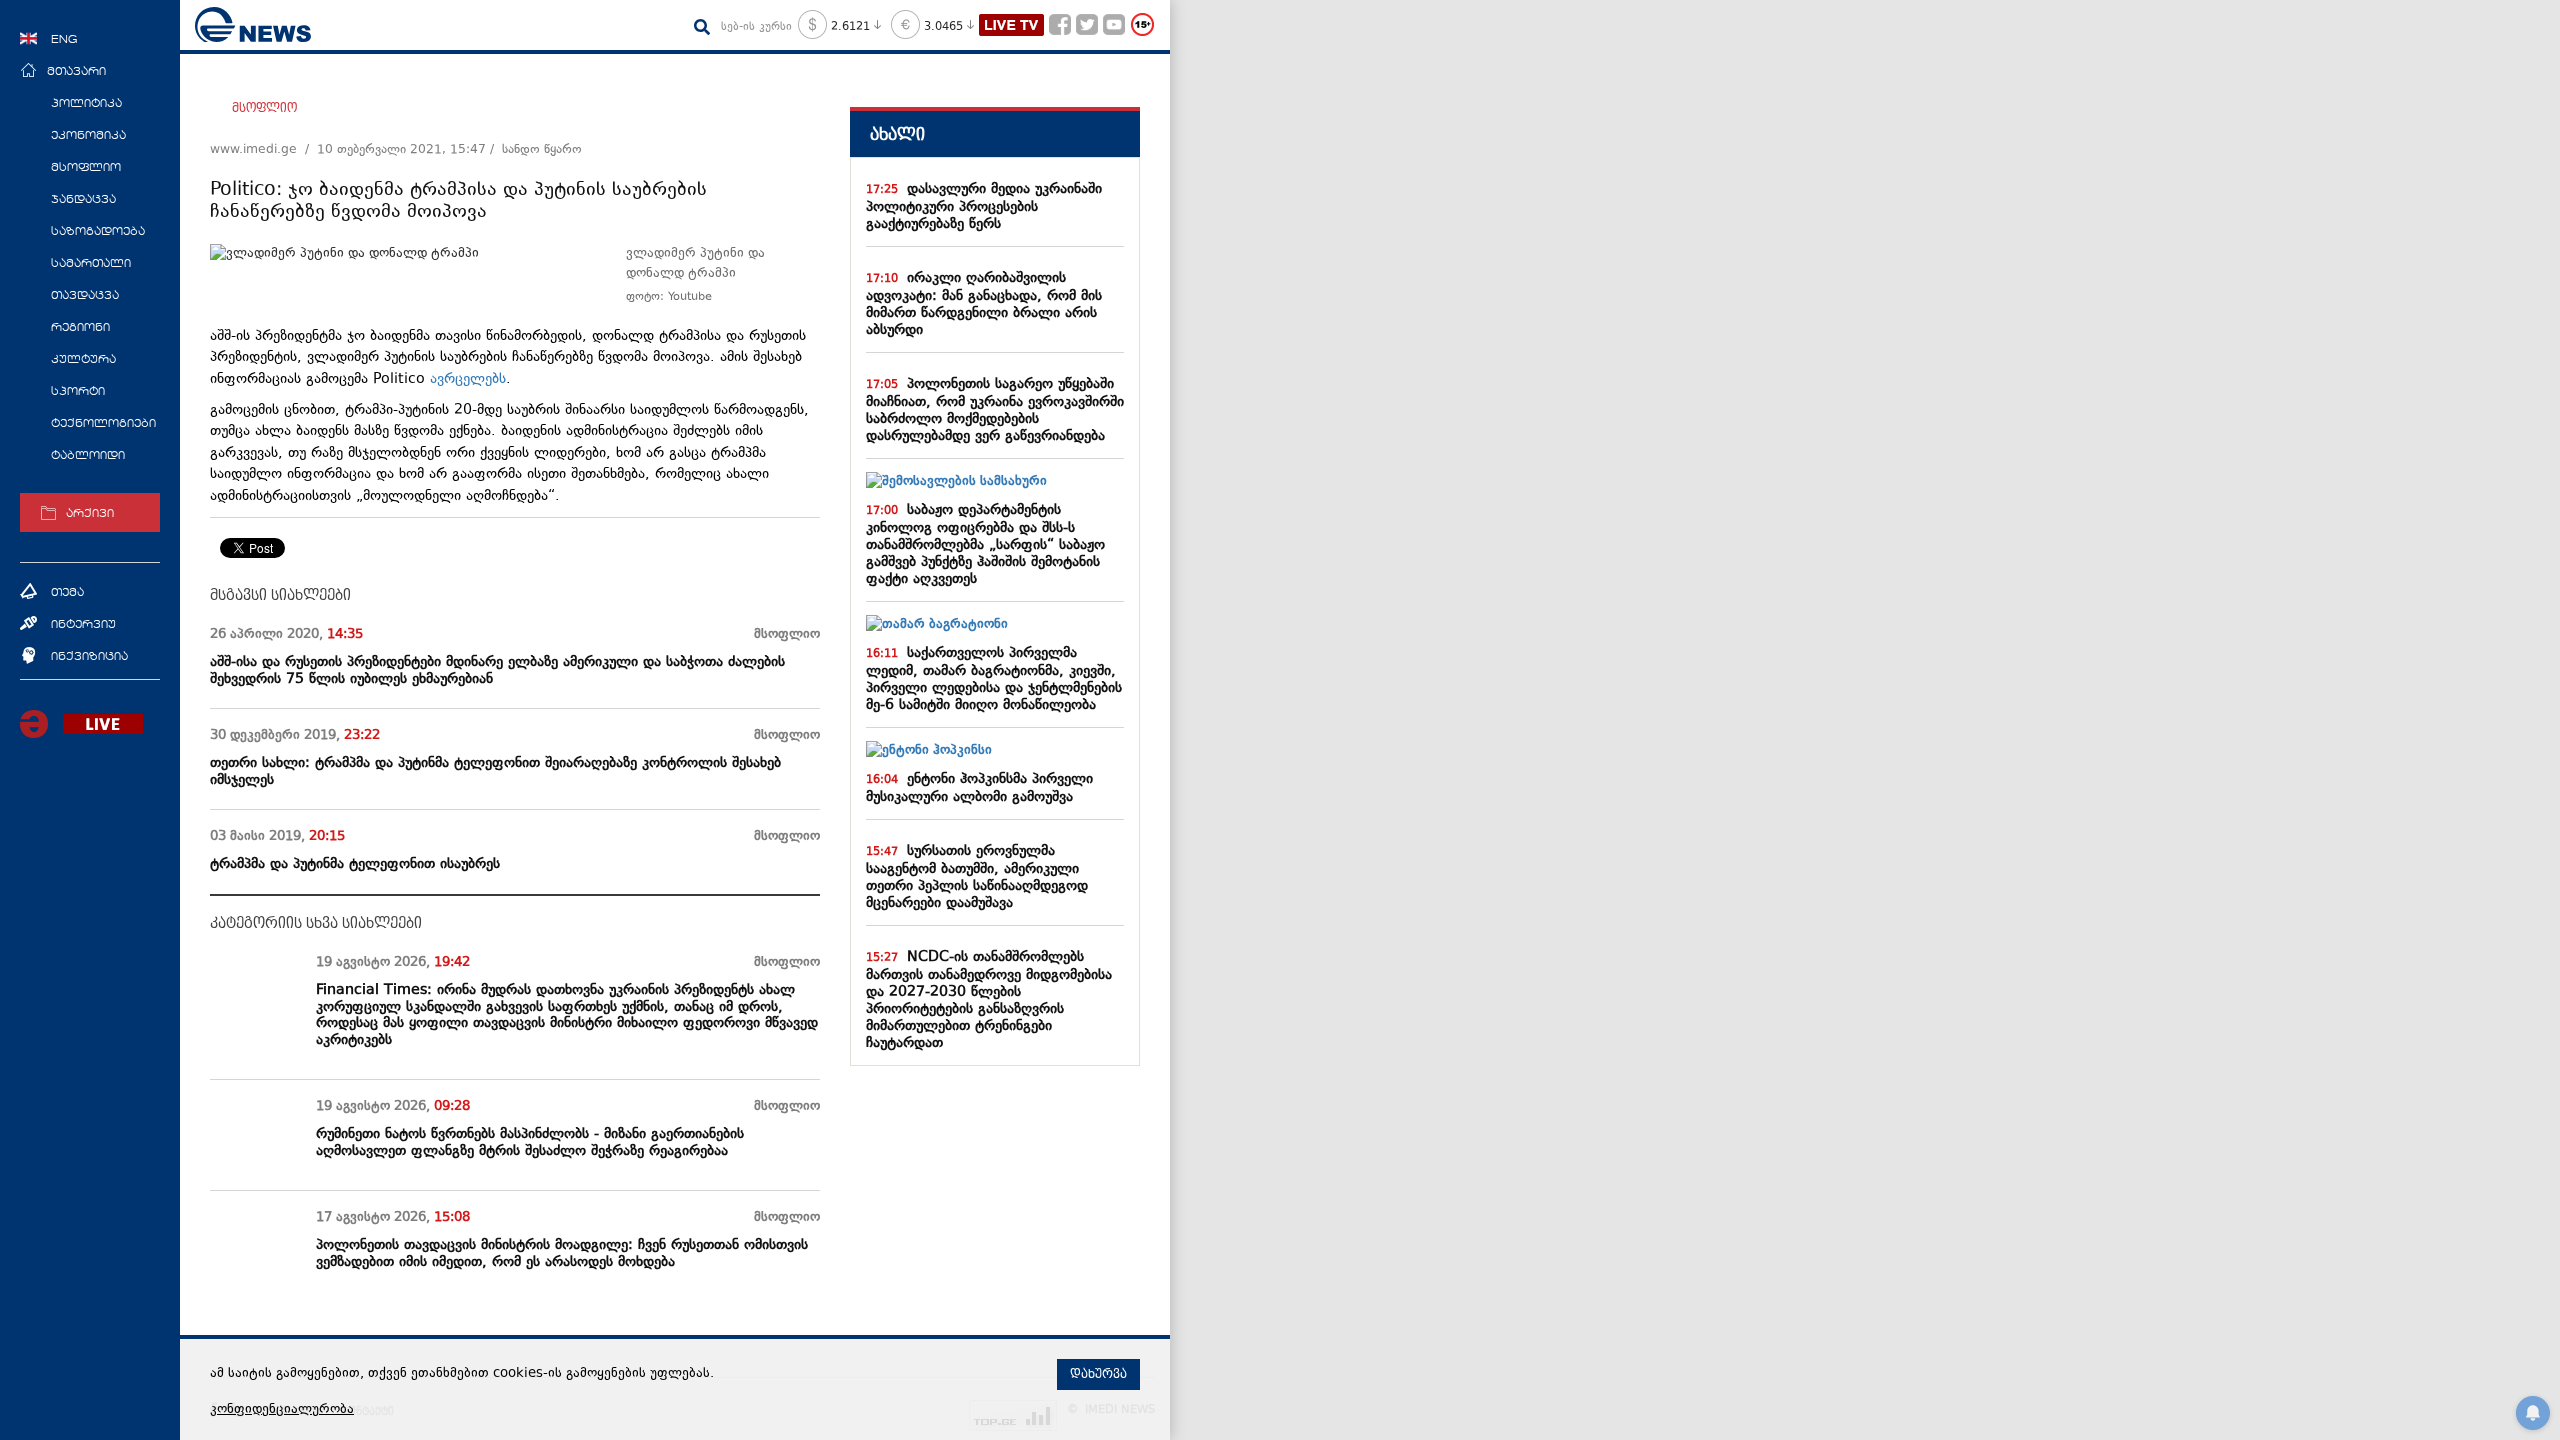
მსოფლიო (264, 108)
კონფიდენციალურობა (282, 1410)
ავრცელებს (468, 379)
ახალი (897, 134)
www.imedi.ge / (263, 150)
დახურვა (1098, 1374)
